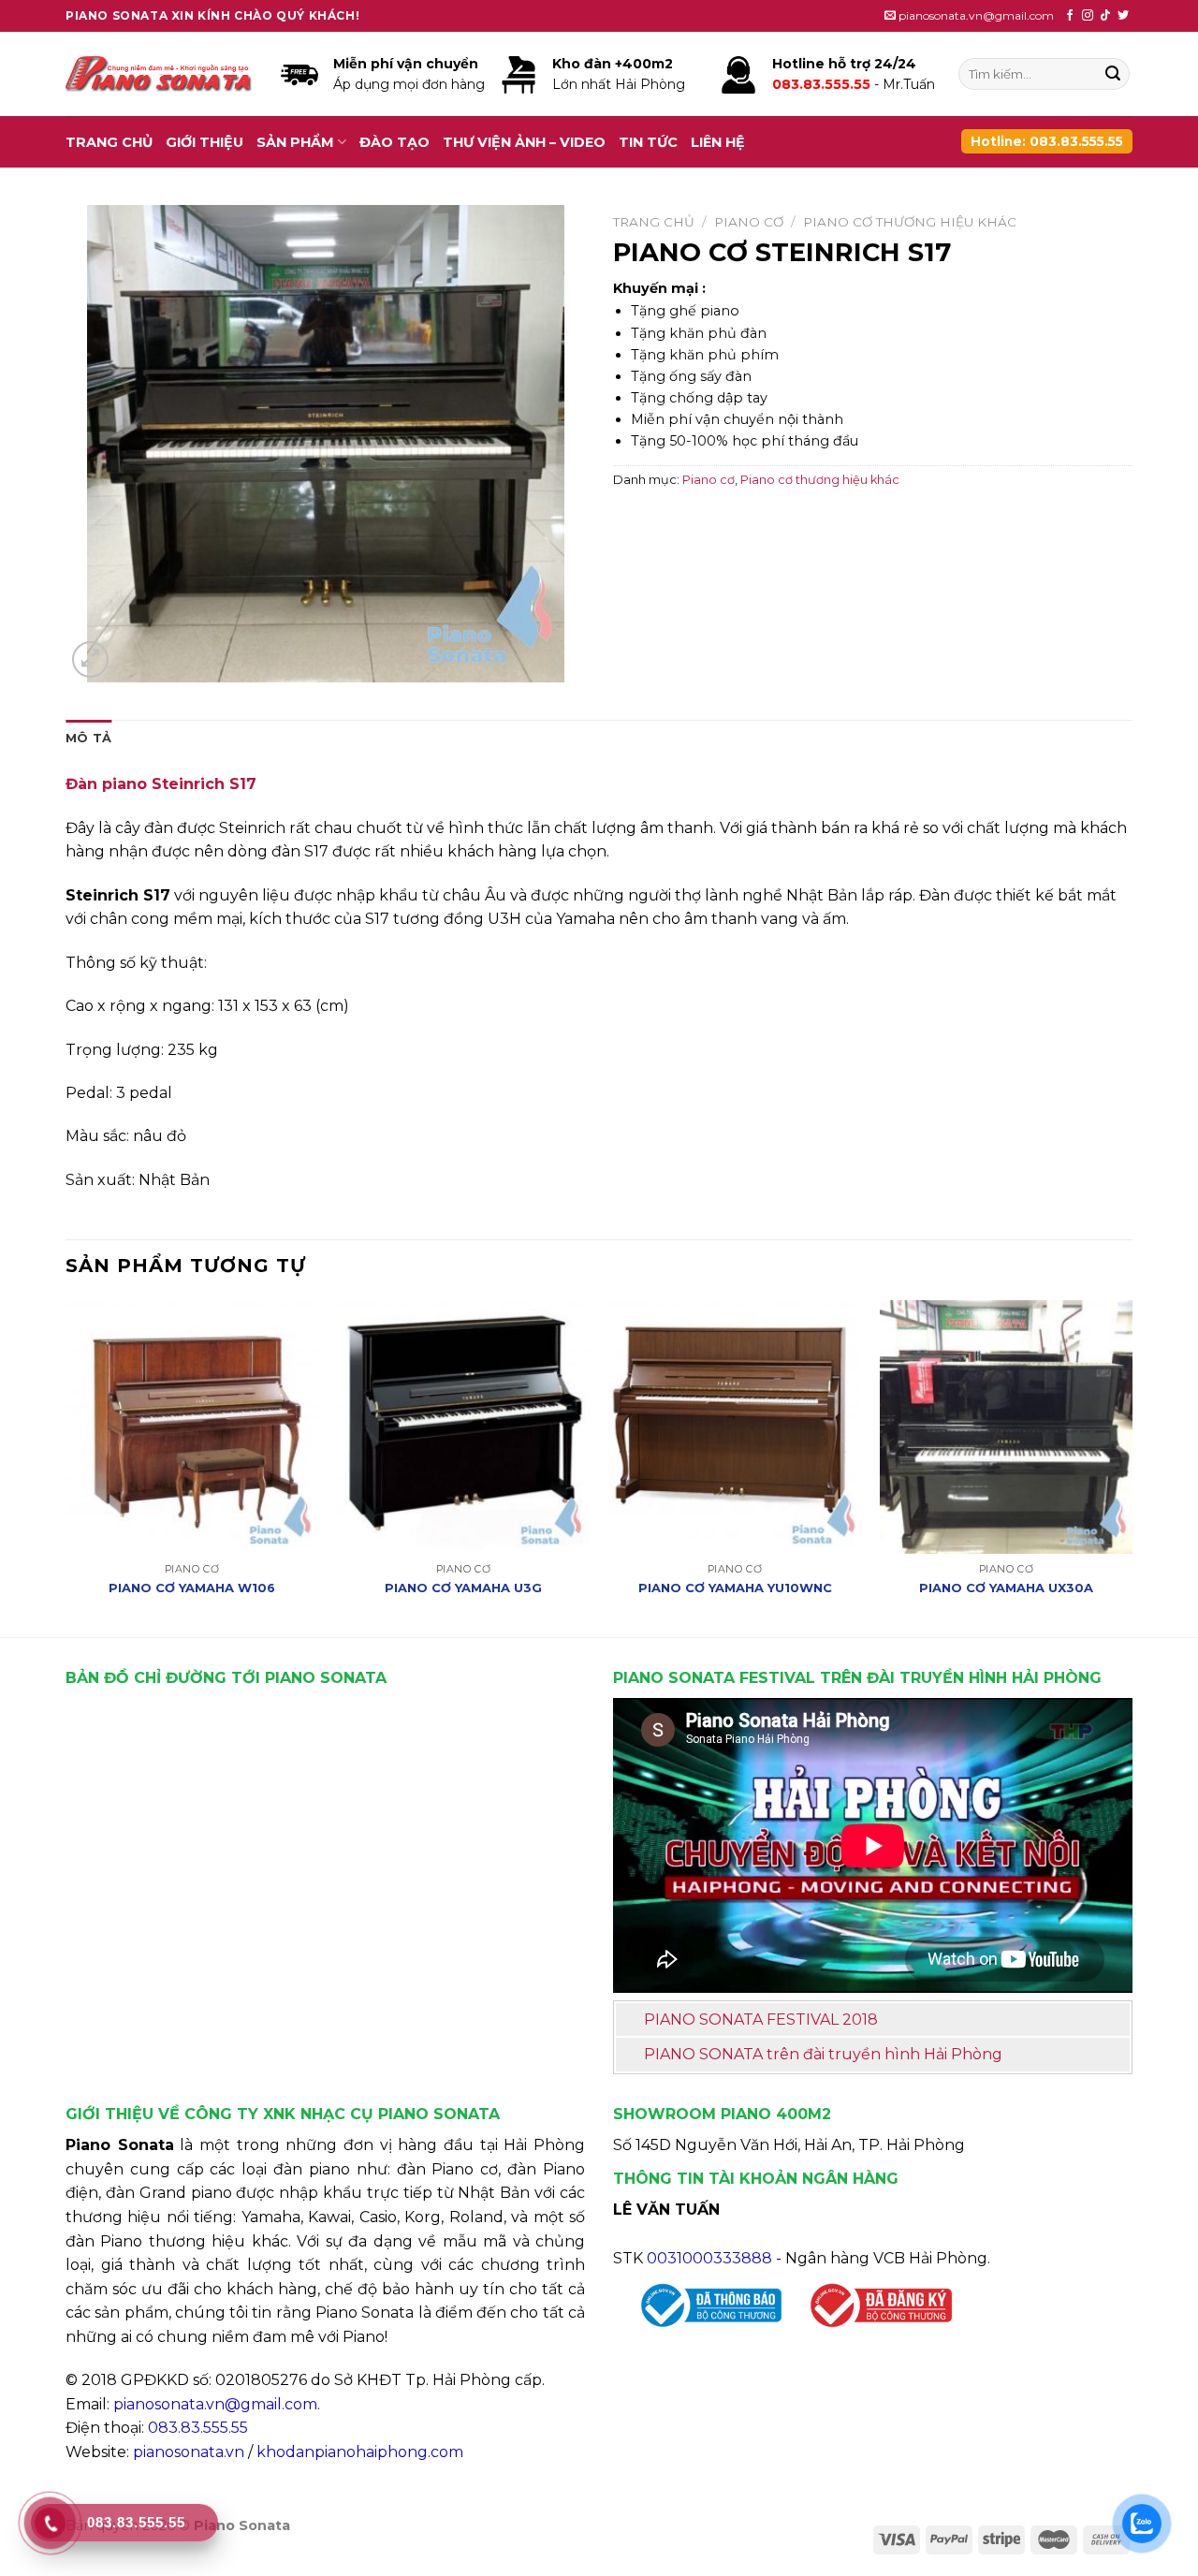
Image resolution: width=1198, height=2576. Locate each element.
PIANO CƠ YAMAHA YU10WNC (735, 1588)
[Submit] (1113, 74)
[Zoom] (90, 659)
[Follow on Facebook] (1070, 16)
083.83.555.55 (198, 2428)
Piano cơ (749, 222)
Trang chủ (109, 142)
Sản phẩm (295, 142)
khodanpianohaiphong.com (360, 2452)
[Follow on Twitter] (1123, 16)
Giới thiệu (205, 142)
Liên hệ (718, 142)
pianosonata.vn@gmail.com (215, 2404)
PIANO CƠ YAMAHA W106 (192, 1588)
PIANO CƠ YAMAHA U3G (463, 1588)
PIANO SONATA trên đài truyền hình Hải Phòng (823, 2054)
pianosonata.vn (189, 2452)
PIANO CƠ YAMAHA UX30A (1006, 1588)
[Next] (1132, 1467)
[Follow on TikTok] (1105, 16)
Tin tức (648, 142)
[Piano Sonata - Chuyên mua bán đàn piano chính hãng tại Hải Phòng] (159, 74)
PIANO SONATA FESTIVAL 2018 (761, 2020)
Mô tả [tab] (88, 738)
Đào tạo (394, 142)
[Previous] (66, 1467)
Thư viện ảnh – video (524, 142)
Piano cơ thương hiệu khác (910, 222)
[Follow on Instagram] (1088, 16)
